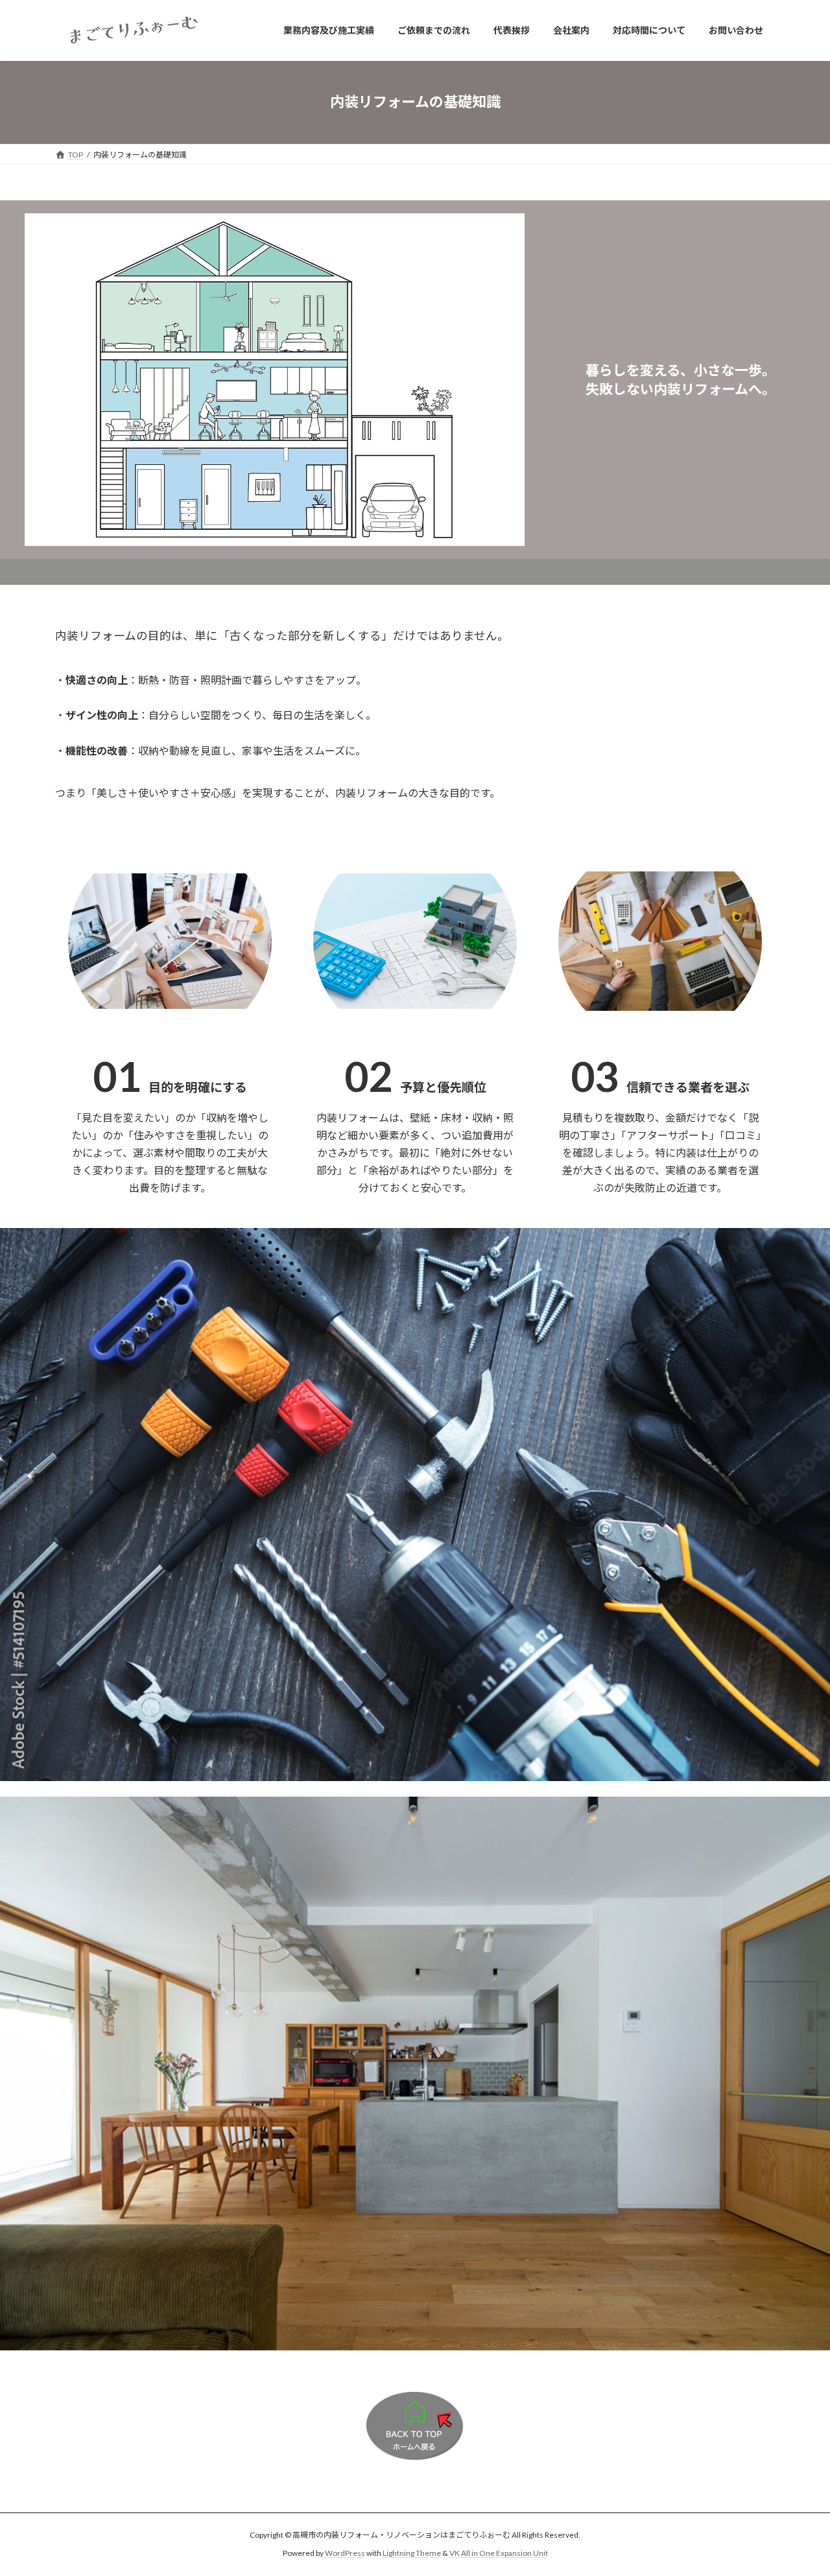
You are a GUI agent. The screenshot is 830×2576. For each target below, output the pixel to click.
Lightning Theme (412, 2554)
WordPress (345, 2554)
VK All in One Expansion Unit (499, 2554)
